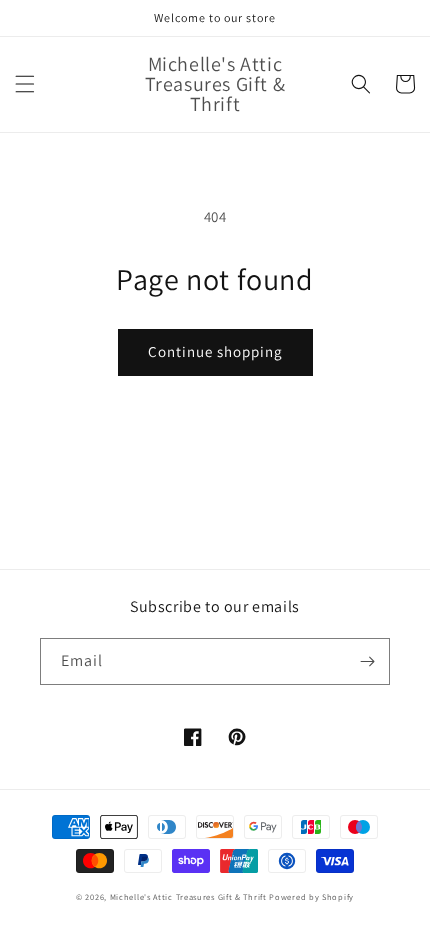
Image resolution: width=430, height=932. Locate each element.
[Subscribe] (367, 661)
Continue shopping (215, 351)
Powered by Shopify (311, 896)
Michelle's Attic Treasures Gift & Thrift (188, 896)
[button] (25, 84)
